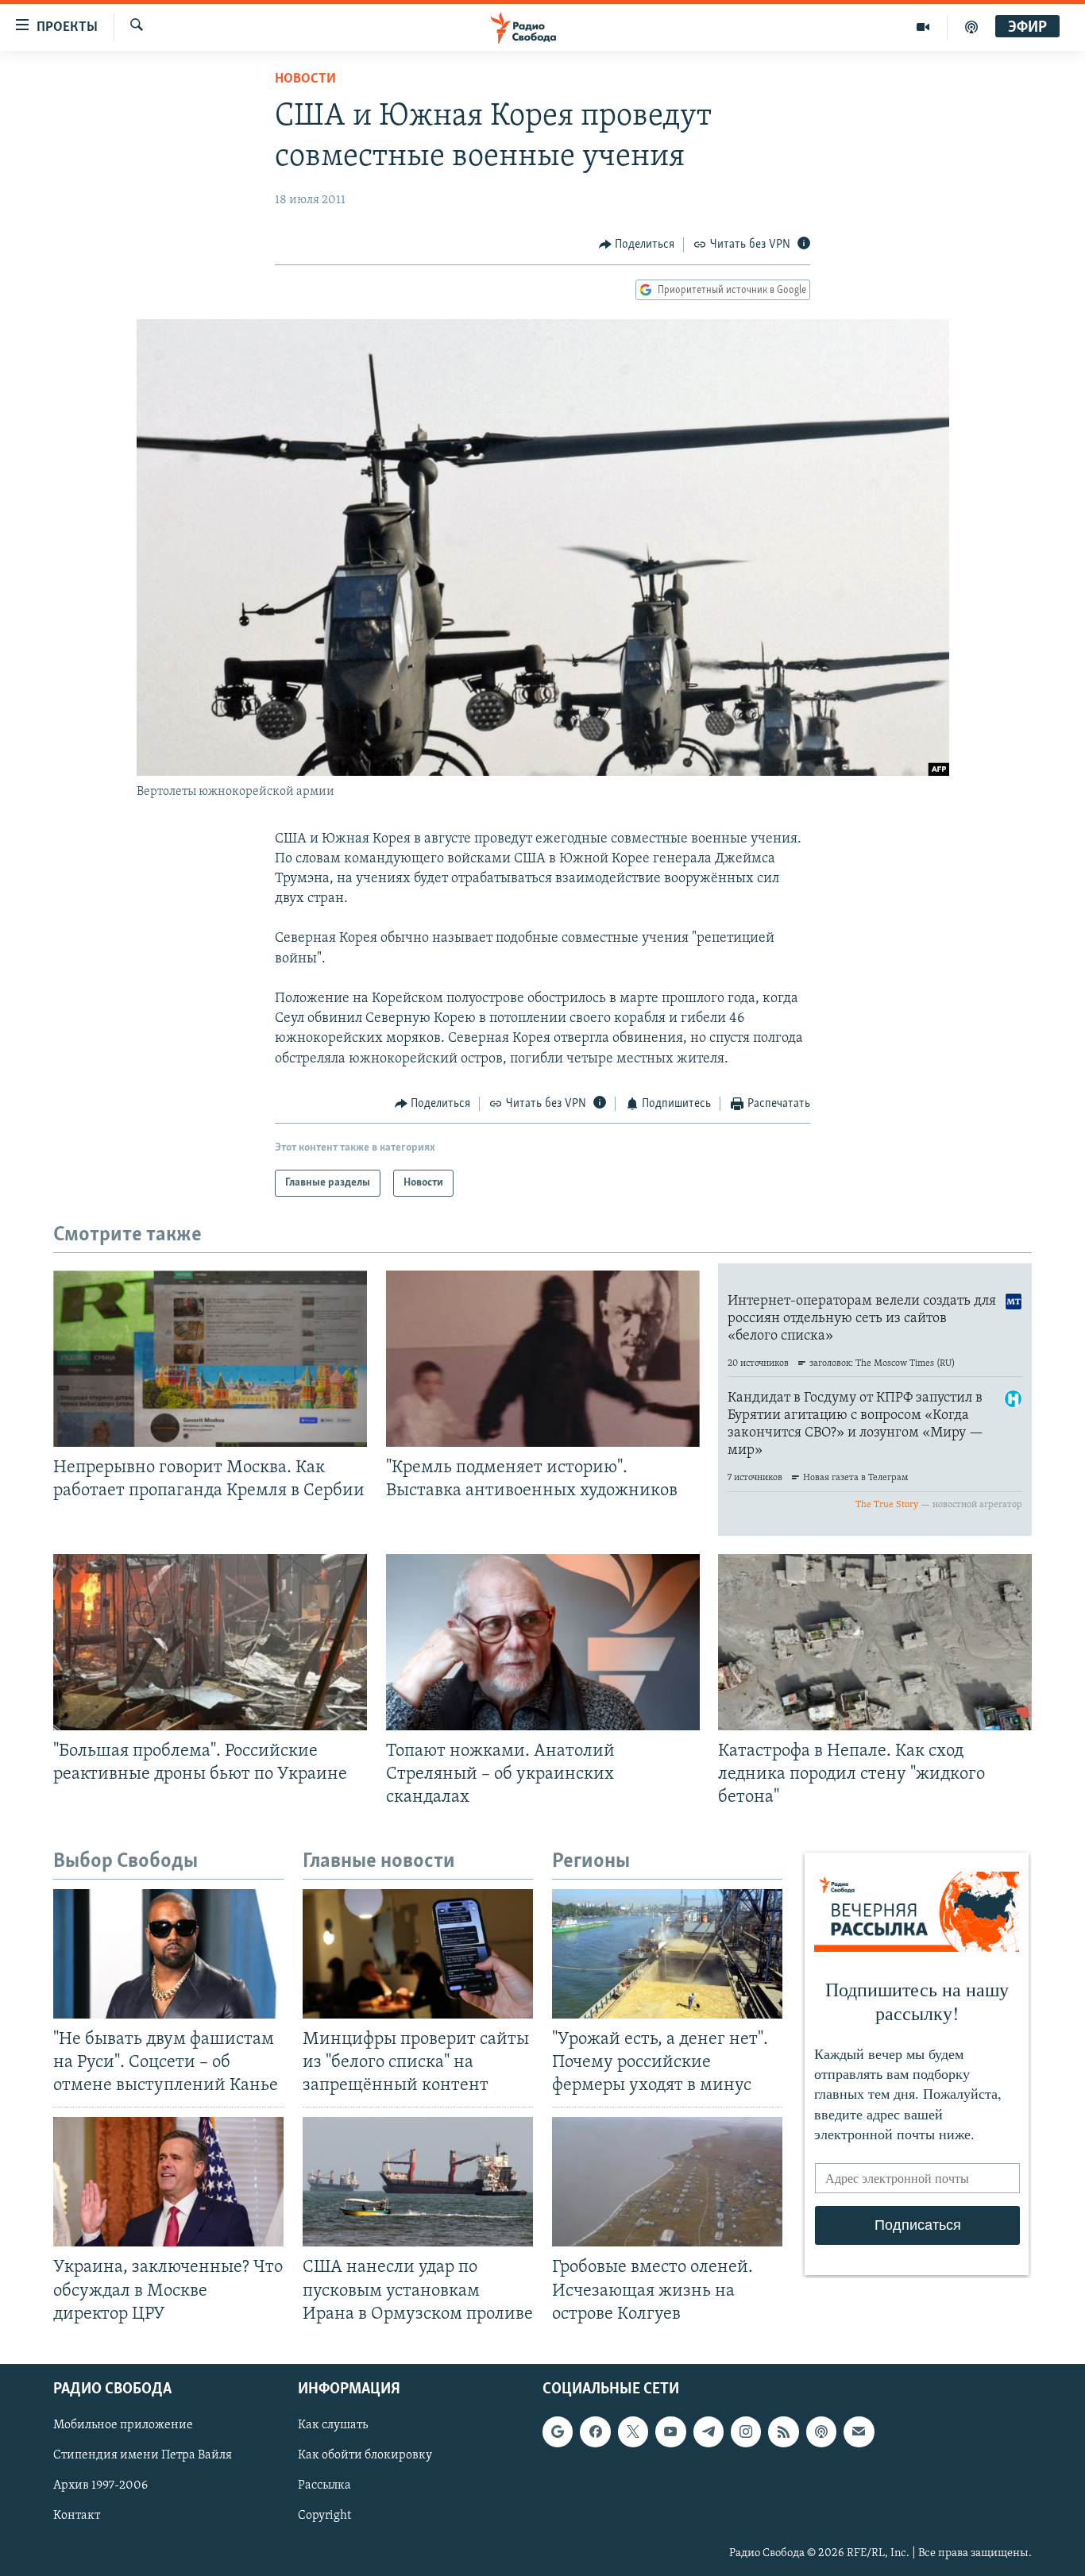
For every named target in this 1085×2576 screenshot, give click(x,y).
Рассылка (324, 2485)
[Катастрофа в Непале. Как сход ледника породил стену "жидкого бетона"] (875, 1642)
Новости (305, 79)
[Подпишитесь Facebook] (595, 2431)
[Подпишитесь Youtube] (670, 2431)
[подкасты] (971, 27)
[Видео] (923, 27)
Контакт (77, 2516)
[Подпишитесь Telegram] (709, 2431)
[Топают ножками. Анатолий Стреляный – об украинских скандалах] (543, 1642)
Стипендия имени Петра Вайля (143, 2455)
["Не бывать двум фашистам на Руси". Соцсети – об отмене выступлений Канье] (168, 1954)
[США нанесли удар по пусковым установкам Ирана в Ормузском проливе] (418, 2182)
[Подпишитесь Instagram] (746, 2431)
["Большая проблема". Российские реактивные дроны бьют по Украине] (210, 1642)
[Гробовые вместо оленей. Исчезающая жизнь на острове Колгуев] (667, 2182)
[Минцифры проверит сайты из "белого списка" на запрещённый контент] (418, 1954)
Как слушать (333, 2425)
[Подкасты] (821, 2431)
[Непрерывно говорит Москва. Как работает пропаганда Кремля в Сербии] (210, 1359)
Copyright (324, 2516)
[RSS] (783, 2431)
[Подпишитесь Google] (558, 2431)
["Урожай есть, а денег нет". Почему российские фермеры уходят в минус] (667, 1954)
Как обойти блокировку (365, 2455)
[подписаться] (859, 2431)
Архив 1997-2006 (100, 2485)
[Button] (637, 245)
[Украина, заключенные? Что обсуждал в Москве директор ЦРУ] (168, 2182)
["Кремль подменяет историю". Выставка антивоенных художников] (543, 1359)
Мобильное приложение (123, 2425)
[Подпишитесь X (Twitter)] (633, 2431)
